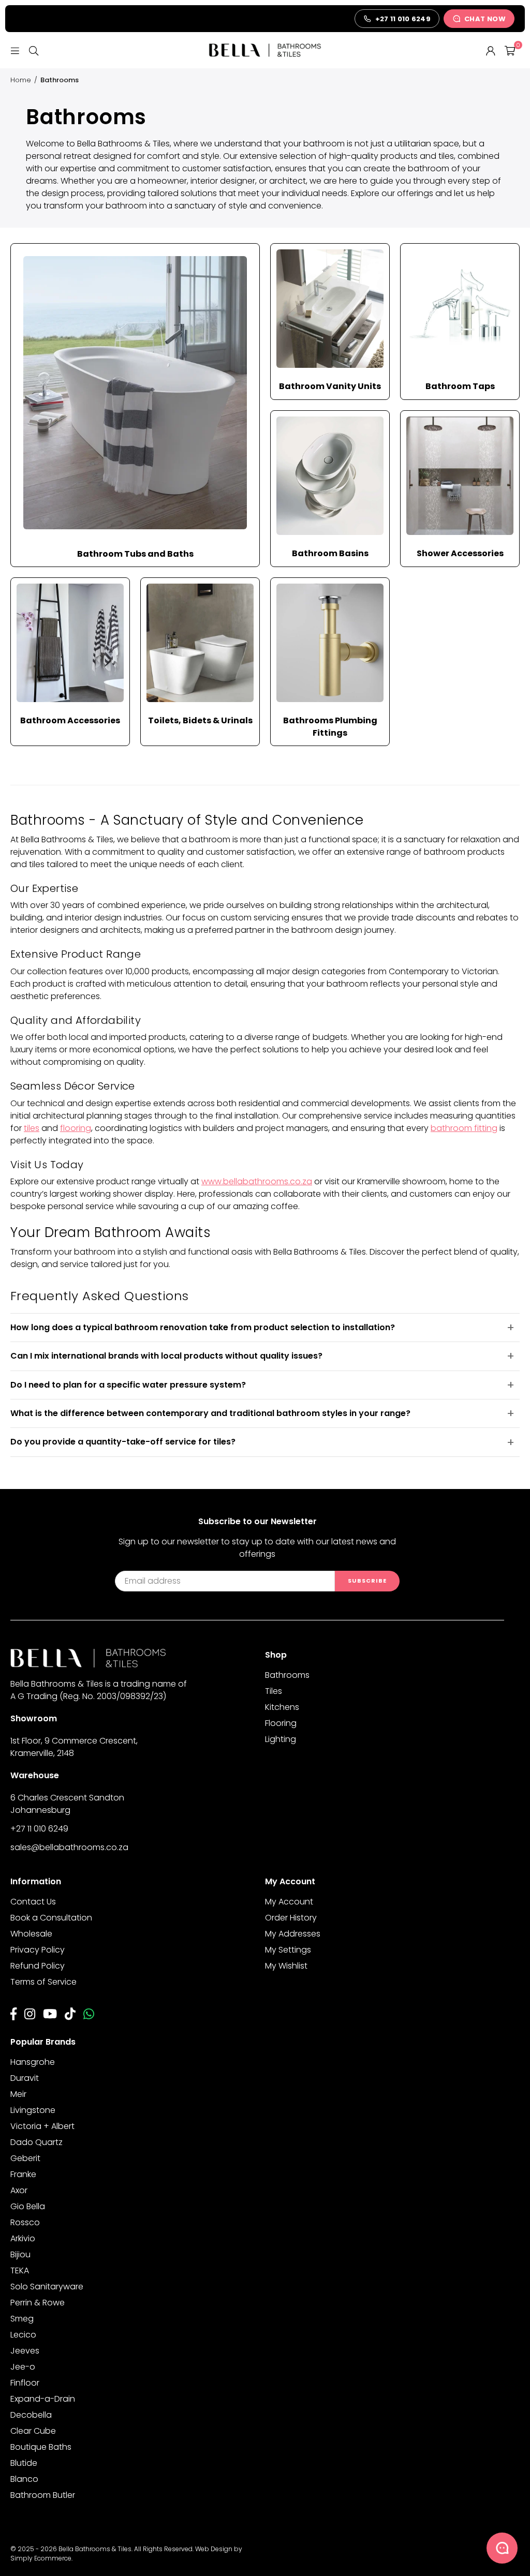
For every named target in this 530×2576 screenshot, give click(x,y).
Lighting (281, 1739)
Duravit (25, 2078)
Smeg (22, 2319)
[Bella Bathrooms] (265, 50)
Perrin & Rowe (38, 2303)
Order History (291, 1918)
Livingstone (33, 2110)
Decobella (31, 2415)
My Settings (288, 1950)
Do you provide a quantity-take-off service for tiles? (123, 1442)
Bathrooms (287, 1675)
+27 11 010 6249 (39, 1829)
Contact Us (33, 1902)
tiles (32, 1128)
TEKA (20, 2270)
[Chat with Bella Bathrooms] (502, 2548)
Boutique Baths (41, 2447)
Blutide (24, 2463)
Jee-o (23, 2367)
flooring (76, 1128)
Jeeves (25, 2351)
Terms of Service (43, 1982)
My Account (289, 1902)
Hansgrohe (33, 2062)
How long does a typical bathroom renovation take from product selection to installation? (203, 1327)
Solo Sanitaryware (47, 2287)
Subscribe (367, 1581)
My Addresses (293, 1934)
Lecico (23, 2335)
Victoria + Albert (42, 2126)
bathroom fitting (464, 1128)
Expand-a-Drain (43, 2399)
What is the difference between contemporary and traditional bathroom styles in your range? (210, 1413)
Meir (18, 2094)
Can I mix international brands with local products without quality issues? (166, 1356)
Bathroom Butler (43, 2495)
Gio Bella (28, 2206)
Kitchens (282, 1707)
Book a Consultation (51, 1918)
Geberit (25, 2158)
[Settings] (491, 50)
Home (21, 80)
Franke (23, 2174)
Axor (19, 2190)
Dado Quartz (36, 2142)
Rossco (25, 2222)
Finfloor (25, 2383)
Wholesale (31, 1934)
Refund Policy (38, 1966)
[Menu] (15, 50)
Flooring (281, 1723)
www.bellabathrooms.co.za (257, 1181)
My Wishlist (286, 1966)
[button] (510, 50)
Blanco (24, 2479)
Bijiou (20, 2254)
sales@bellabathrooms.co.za (69, 1847)
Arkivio (23, 2238)
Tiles (274, 1691)
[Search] (34, 50)
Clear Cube (33, 2431)
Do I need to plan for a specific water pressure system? (128, 1385)
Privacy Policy (38, 1950)
